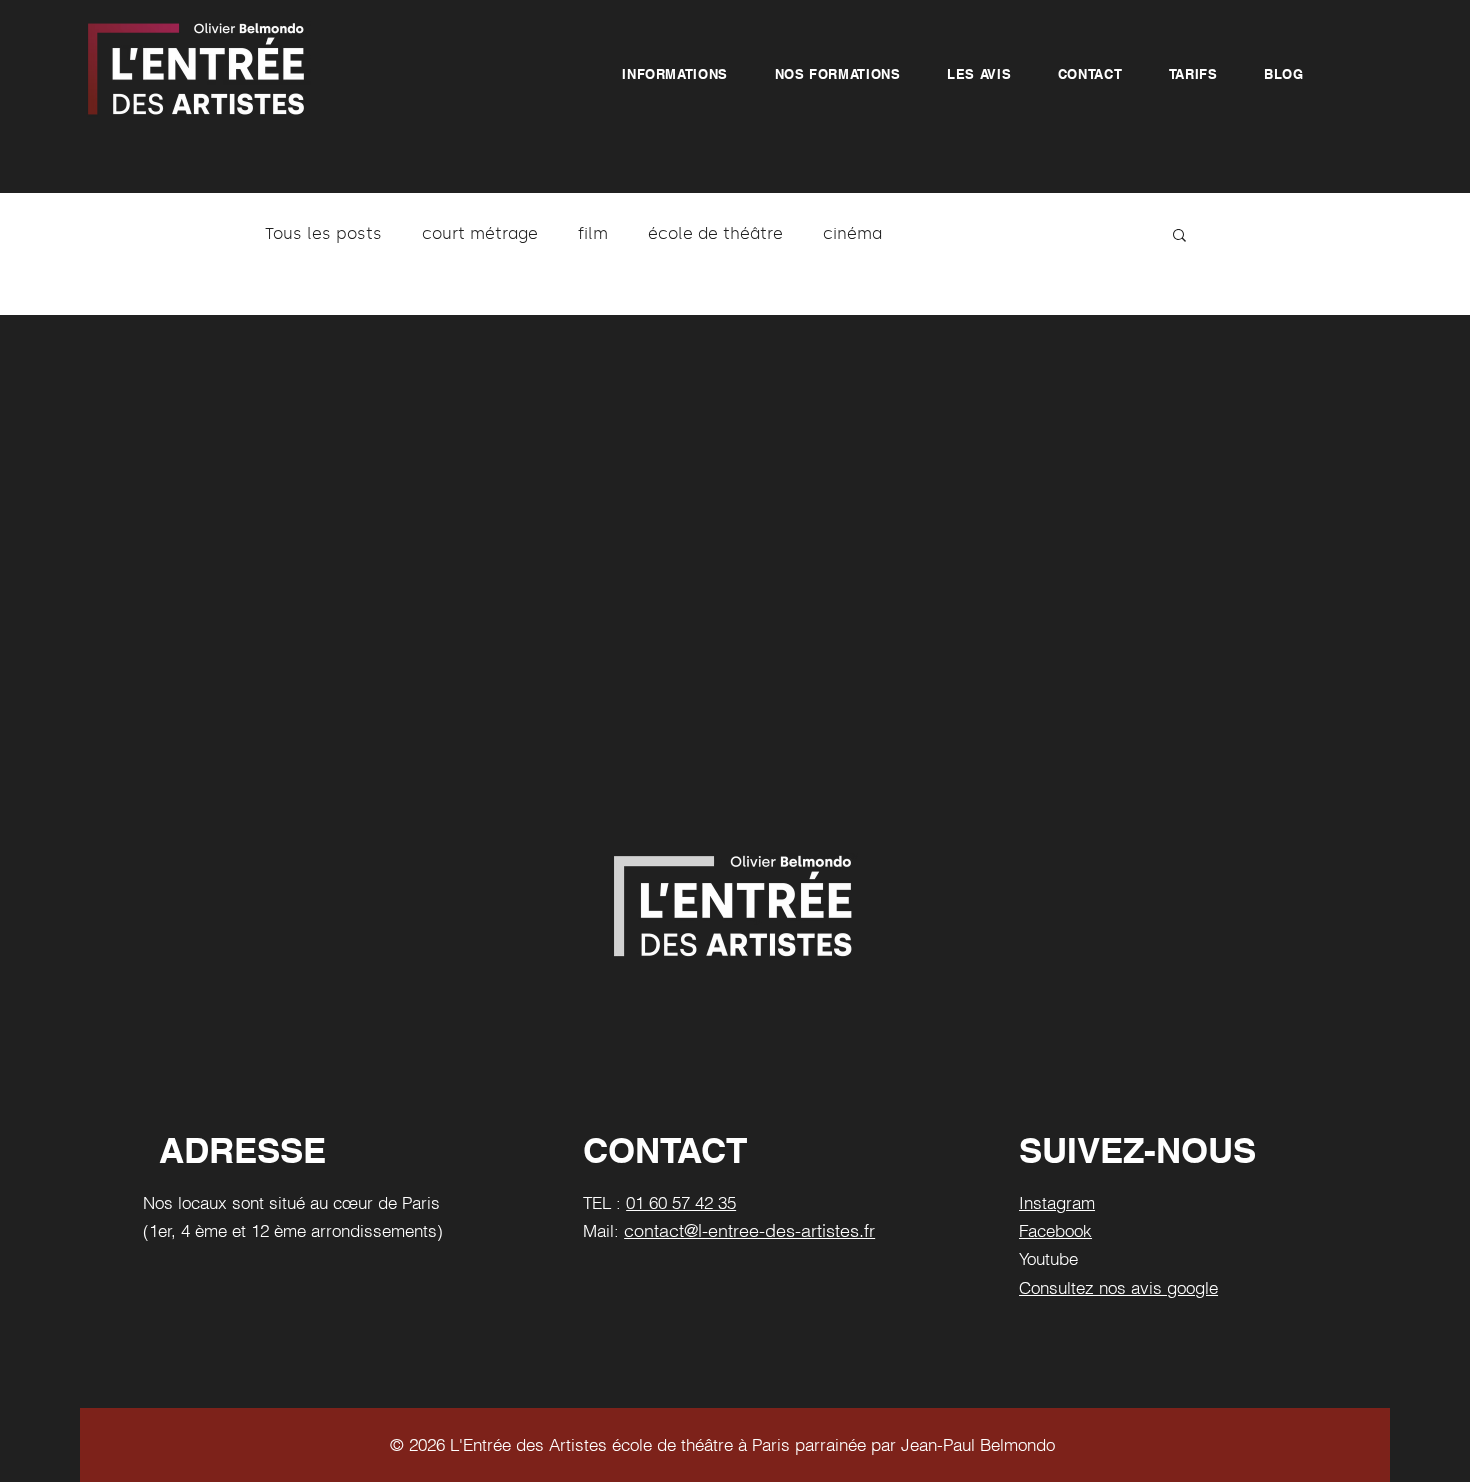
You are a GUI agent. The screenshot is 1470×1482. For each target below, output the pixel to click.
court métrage (480, 233)
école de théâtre (715, 233)
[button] (675, 74)
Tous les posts (323, 233)
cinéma (852, 233)
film (593, 233)
